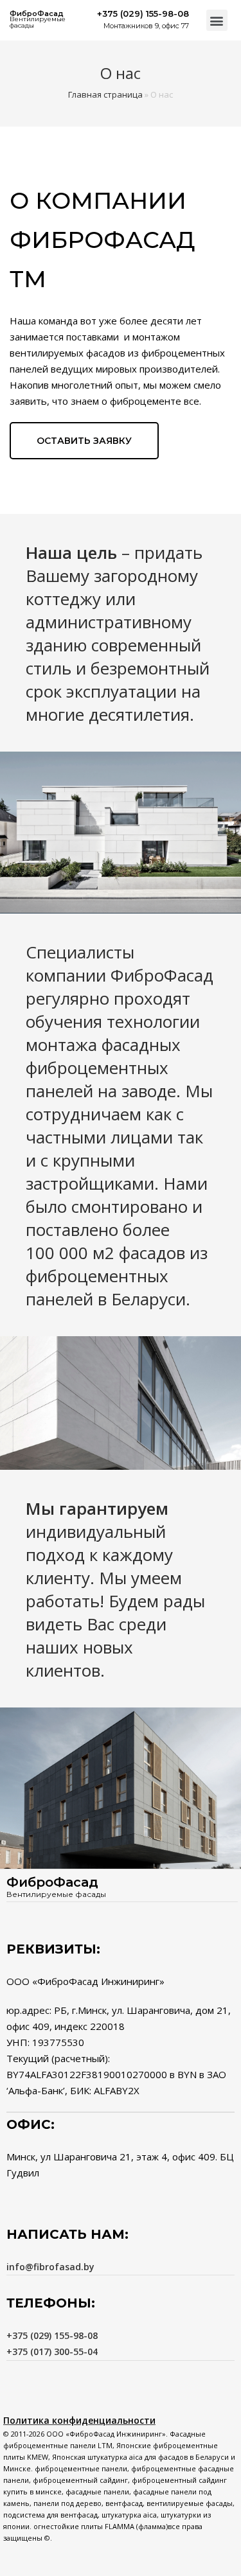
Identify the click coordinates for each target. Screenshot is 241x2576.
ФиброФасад (37, 13)
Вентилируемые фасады (38, 22)
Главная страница (105, 94)
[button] (217, 20)
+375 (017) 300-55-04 (52, 2351)
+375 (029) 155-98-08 (52, 2335)
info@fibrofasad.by (50, 2267)
